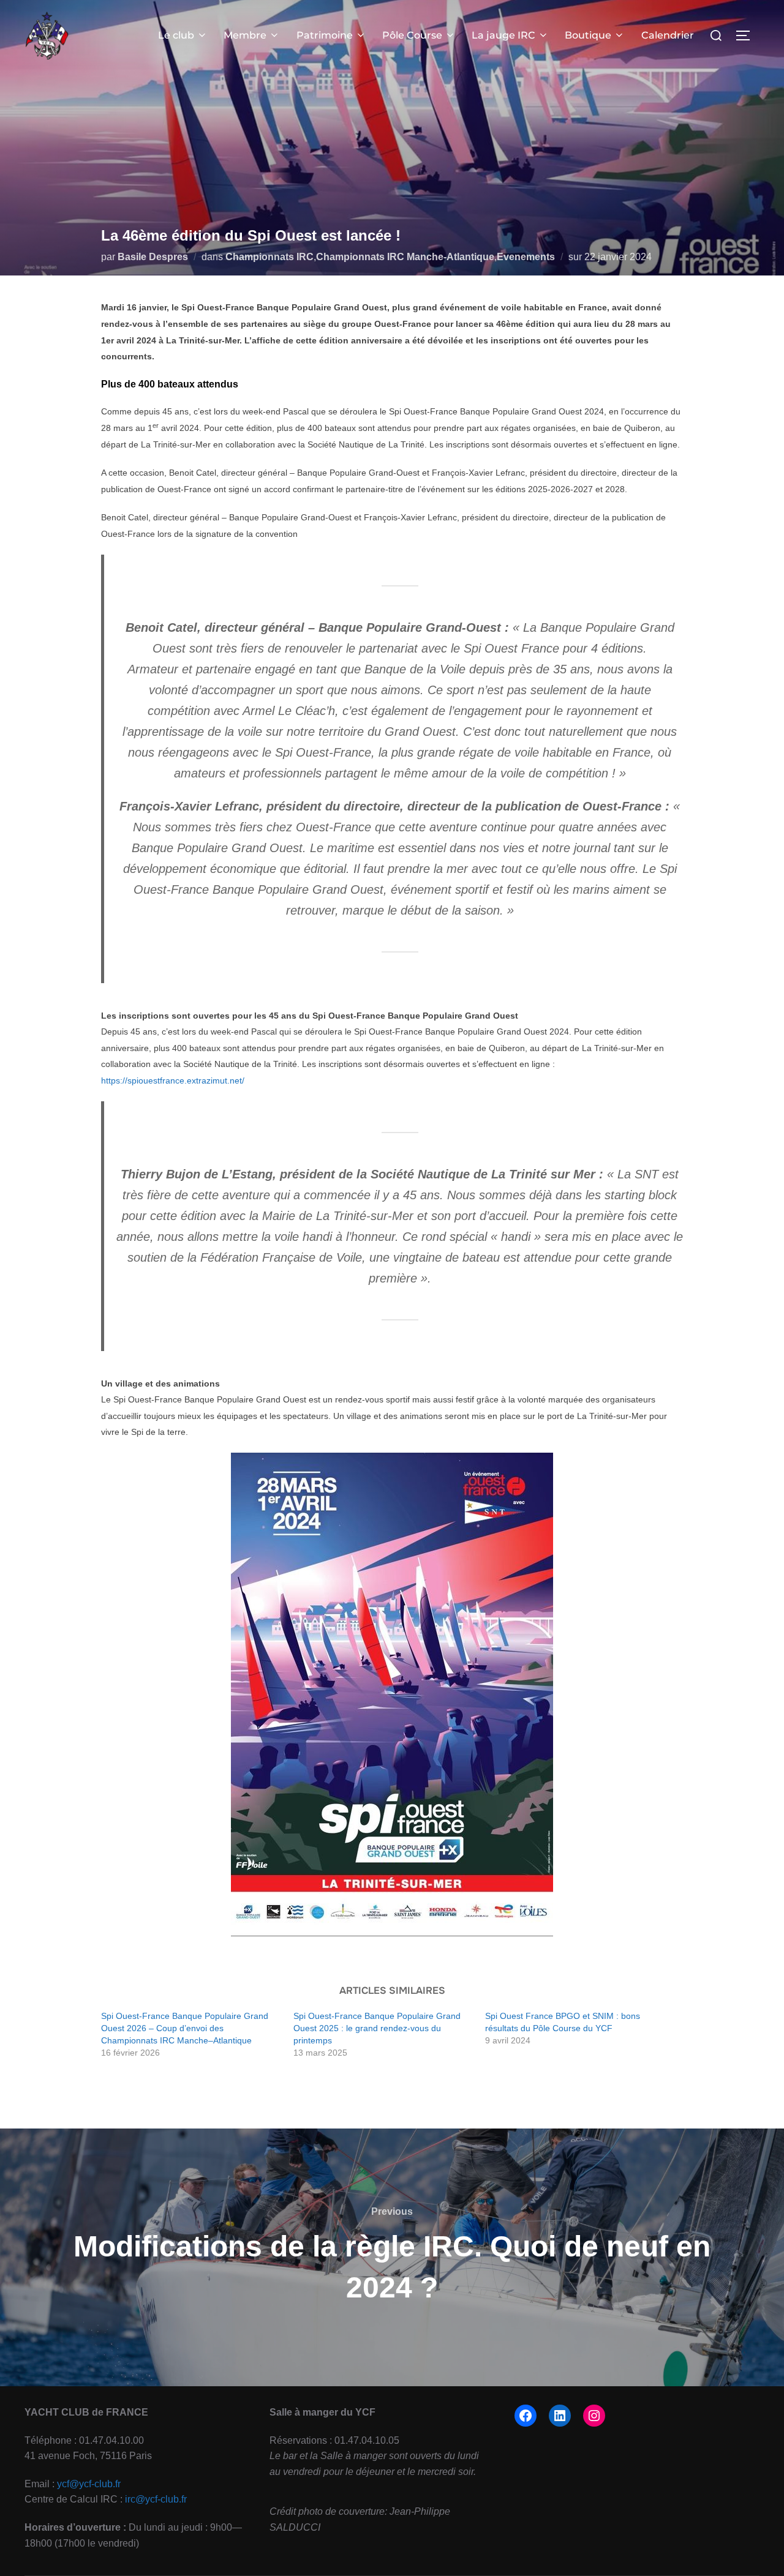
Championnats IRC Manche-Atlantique (405, 257)
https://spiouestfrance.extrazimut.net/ (173, 1080)
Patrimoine (325, 35)
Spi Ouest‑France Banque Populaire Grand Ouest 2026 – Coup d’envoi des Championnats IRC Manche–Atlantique (185, 2028)
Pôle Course (412, 35)
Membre (245, 35)
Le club (176, 35)
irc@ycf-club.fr (156, 2499)
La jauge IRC (503, 35)
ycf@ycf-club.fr (89, 2484)
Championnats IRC (269, 257)
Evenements (526, 257)
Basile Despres (153, 257)
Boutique (588, 35)
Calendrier (668, 35)
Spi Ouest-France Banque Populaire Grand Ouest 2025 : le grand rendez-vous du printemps (377, 2028)
